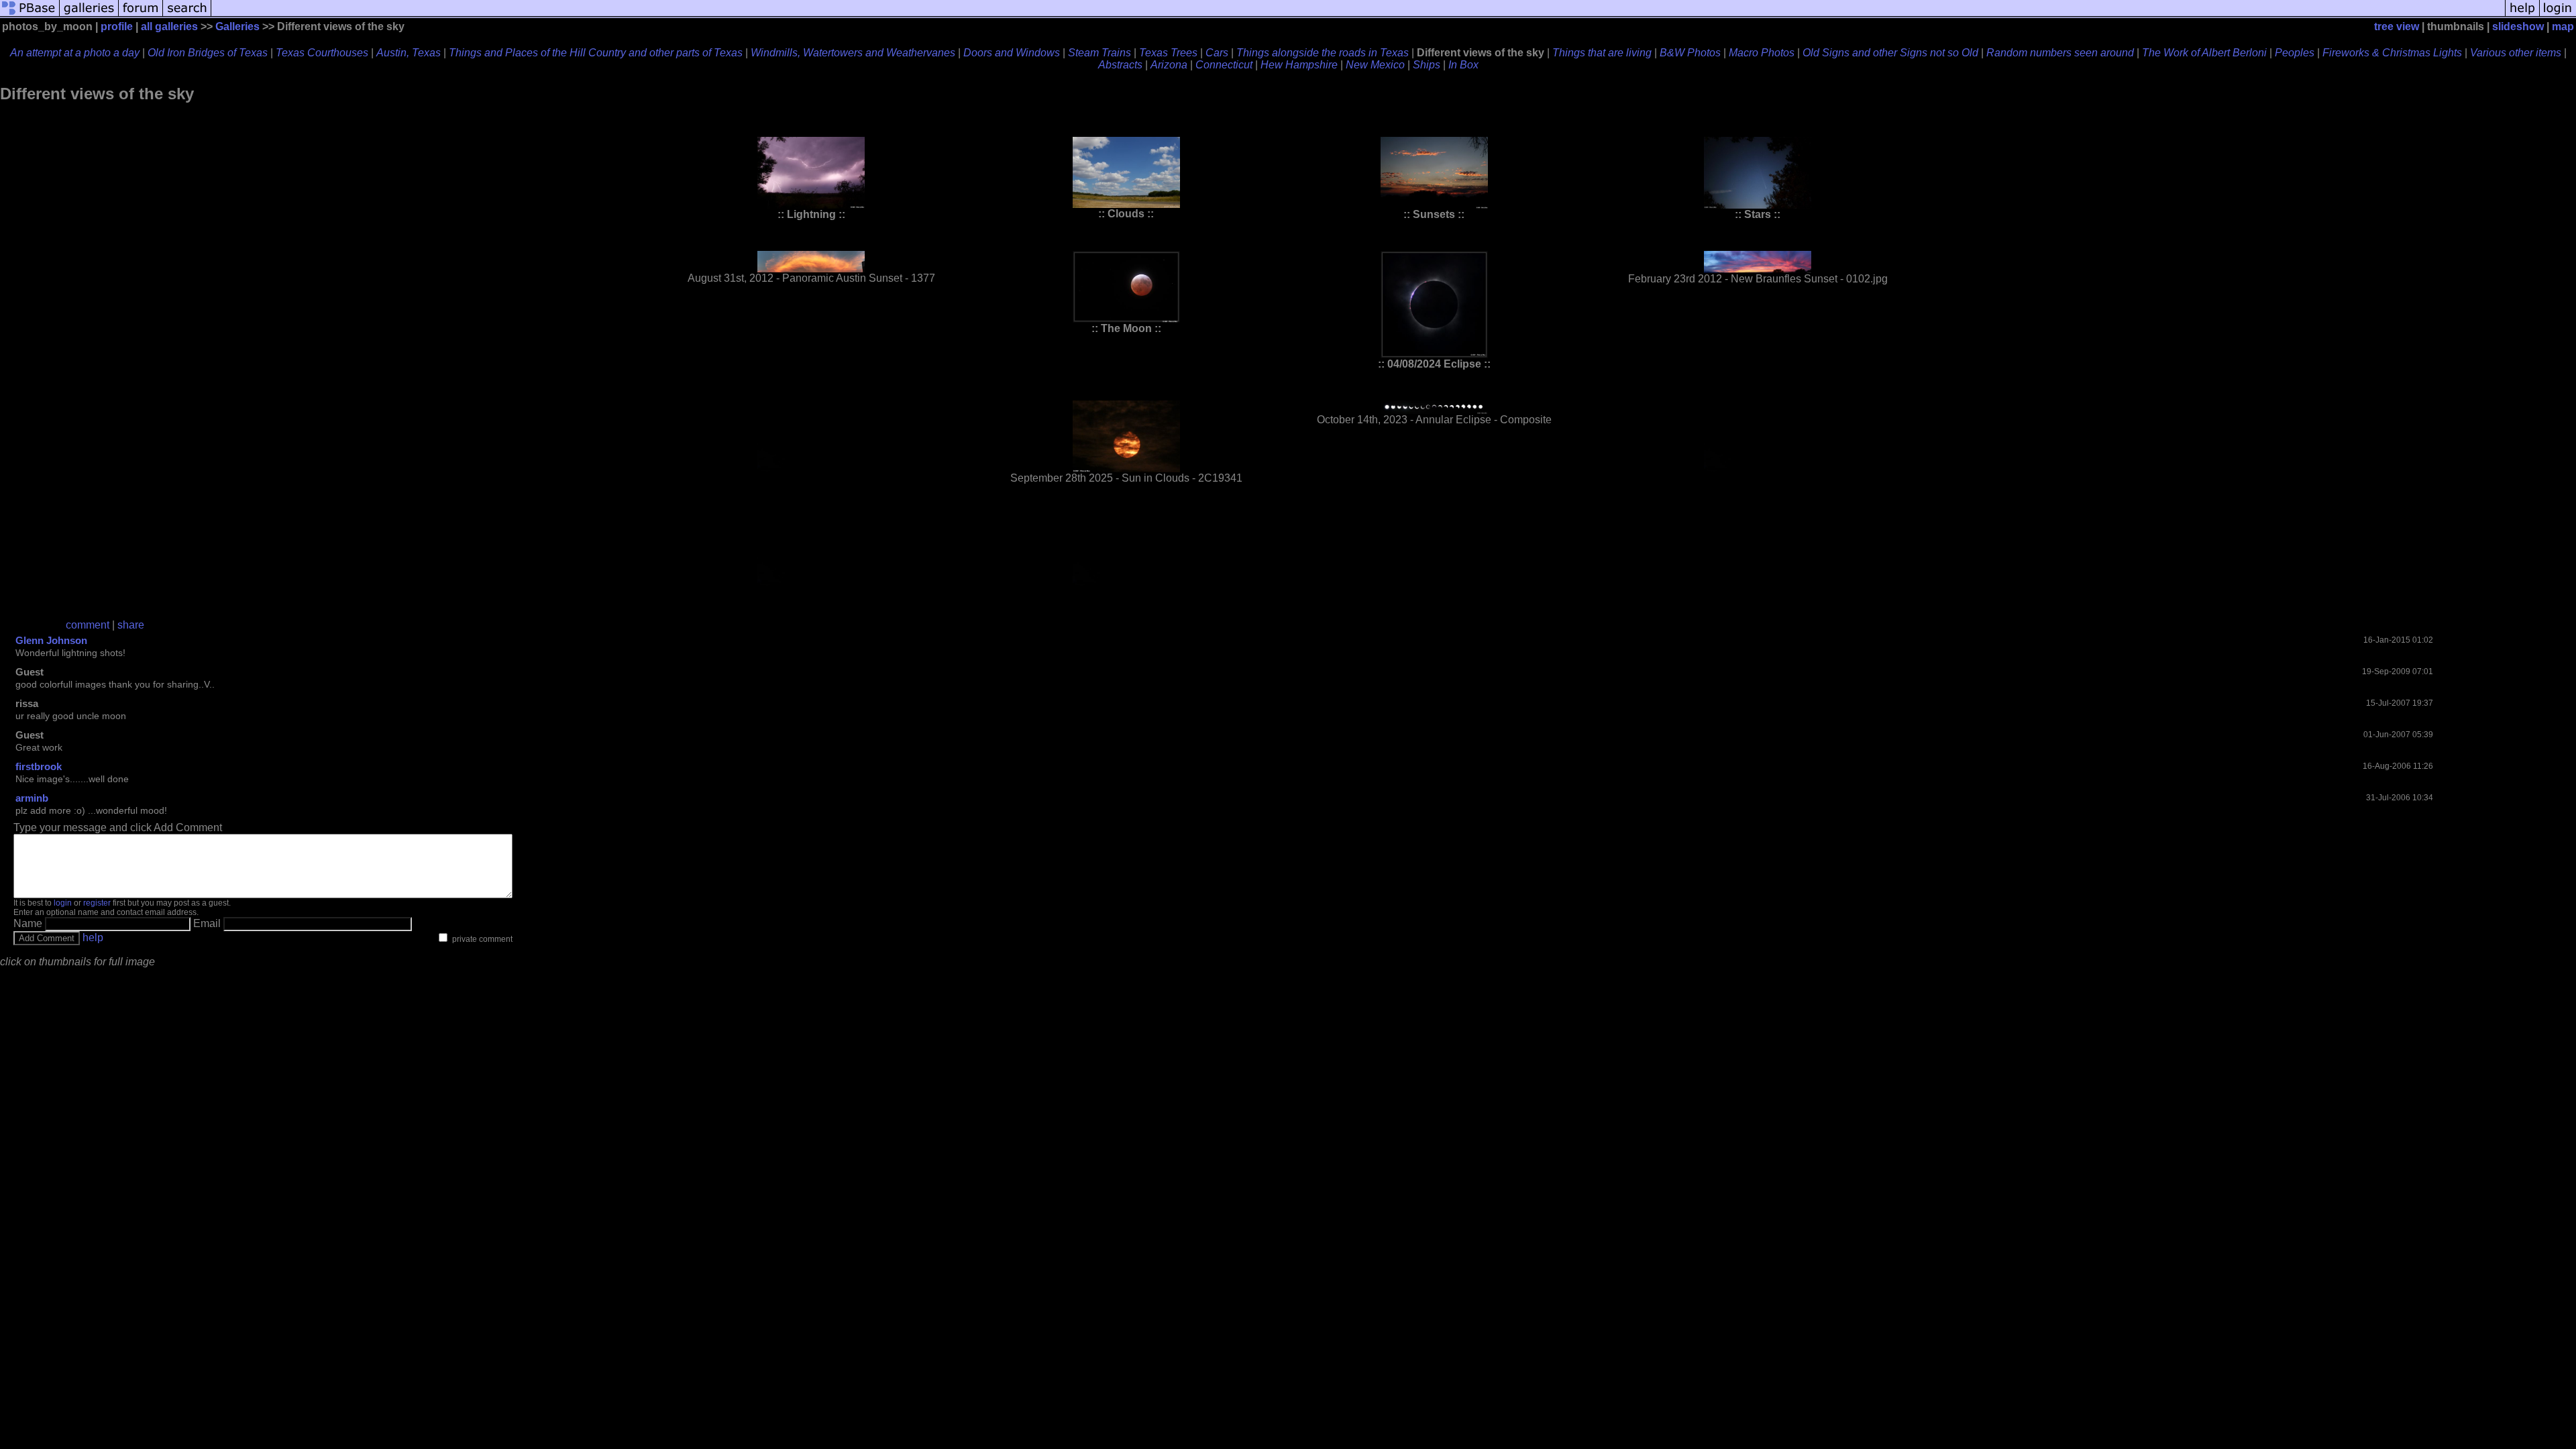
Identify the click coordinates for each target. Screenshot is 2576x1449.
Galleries (237, 26)
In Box (1463, 65)
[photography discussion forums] (141, 15)
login (63, 903)
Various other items (2516, 53)
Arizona (1169, 65)
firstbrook (39, 766)
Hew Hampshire (1299, 65)
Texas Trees (1168, 53)
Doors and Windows (1012, 53)
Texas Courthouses (322, 53)
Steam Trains (1099, 53)
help (93, 937)
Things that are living (1602, 53)
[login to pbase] (2558, 15)
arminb (32, 798)
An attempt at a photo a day (75, 53)
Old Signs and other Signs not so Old (1890, 53)
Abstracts (1120, 65)
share (131, 625)
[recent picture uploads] (89, 15)
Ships (1427, 65)
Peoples (2295, 53)
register (97, 903)
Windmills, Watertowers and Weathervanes (853, 53)
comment (88, 625)
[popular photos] (1358, 15)
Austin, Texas (409, 53)
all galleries (169, 26)
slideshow (2518, 26)
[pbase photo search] (187, 15)
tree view (2397, 26)
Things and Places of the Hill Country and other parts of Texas (596, 53)
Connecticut (1224, 65)
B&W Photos (1690, 53)
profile (117, 26)
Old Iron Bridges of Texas (208, 53)
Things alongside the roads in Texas (1323, 53)
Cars (1217, 53)
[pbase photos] (30, 15)
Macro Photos (1762, 53)
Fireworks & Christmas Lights (2392, 53)
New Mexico (1375, 65)
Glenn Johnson (51, 640)
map (2563, 26)
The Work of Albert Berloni (2204, 53)
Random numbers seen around (2060, 53)
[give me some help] (2522, 15)
